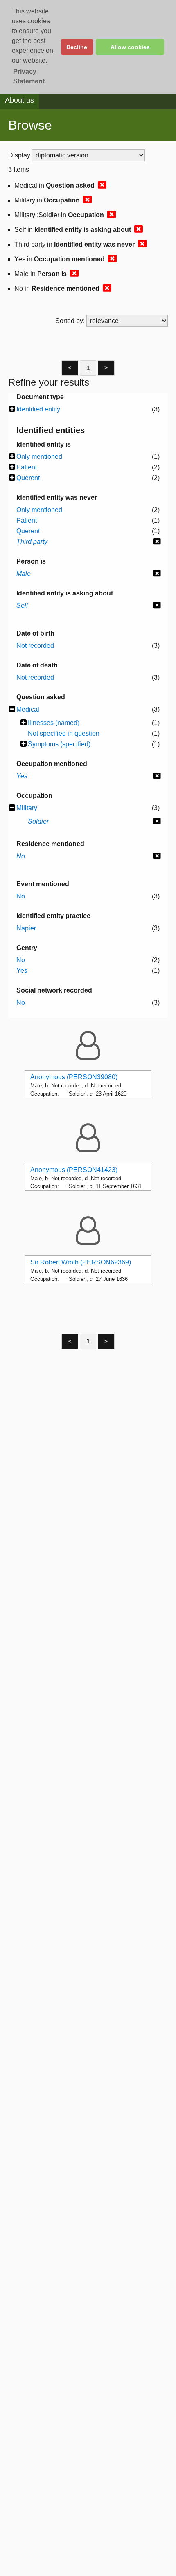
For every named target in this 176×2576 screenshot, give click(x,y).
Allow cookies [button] (130, 47)
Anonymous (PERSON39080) (74, 1077)
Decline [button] (77, 47)
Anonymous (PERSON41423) (74, 1170)
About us (19, 100)
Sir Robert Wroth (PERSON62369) (81, 1262)
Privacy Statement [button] (29, 76)
